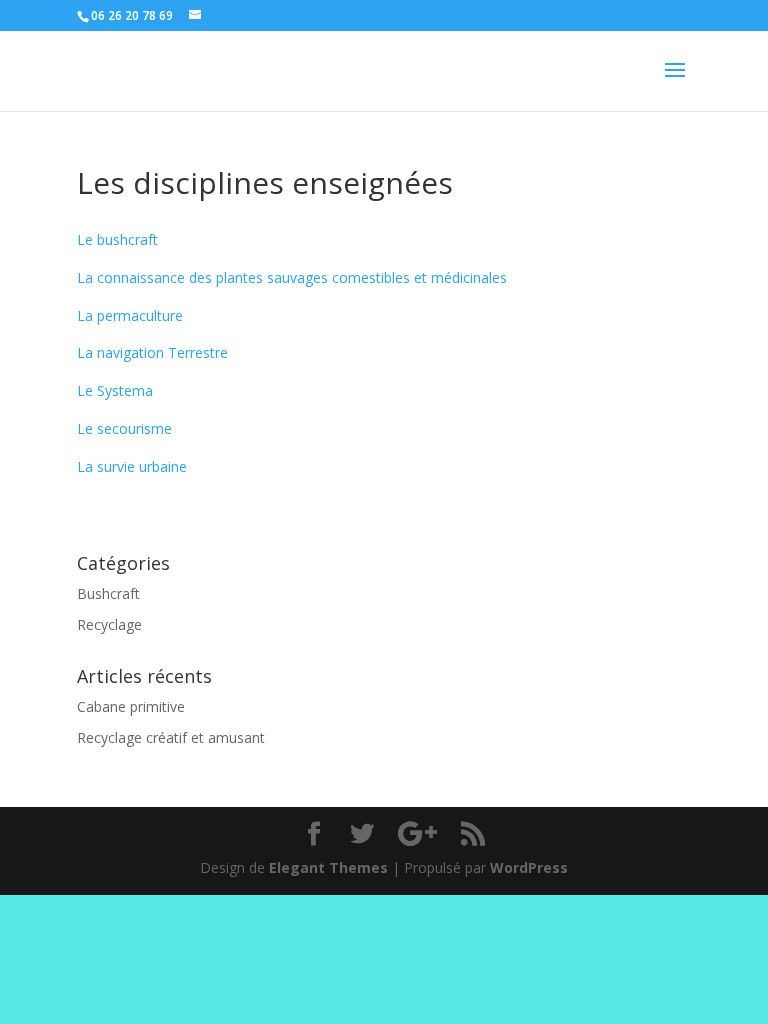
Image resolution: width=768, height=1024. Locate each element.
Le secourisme (124, 428)
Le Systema (115, 390)
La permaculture (130, 315)
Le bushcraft (117, 239)
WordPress (529, 867)
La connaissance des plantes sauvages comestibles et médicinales (292, 277)
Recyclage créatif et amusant (171, 737)
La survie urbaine (132, 466)
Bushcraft (108, 593)
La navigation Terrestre (152, 352)
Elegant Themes (328, 867)
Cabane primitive (131, 706)
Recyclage (109, 624)
